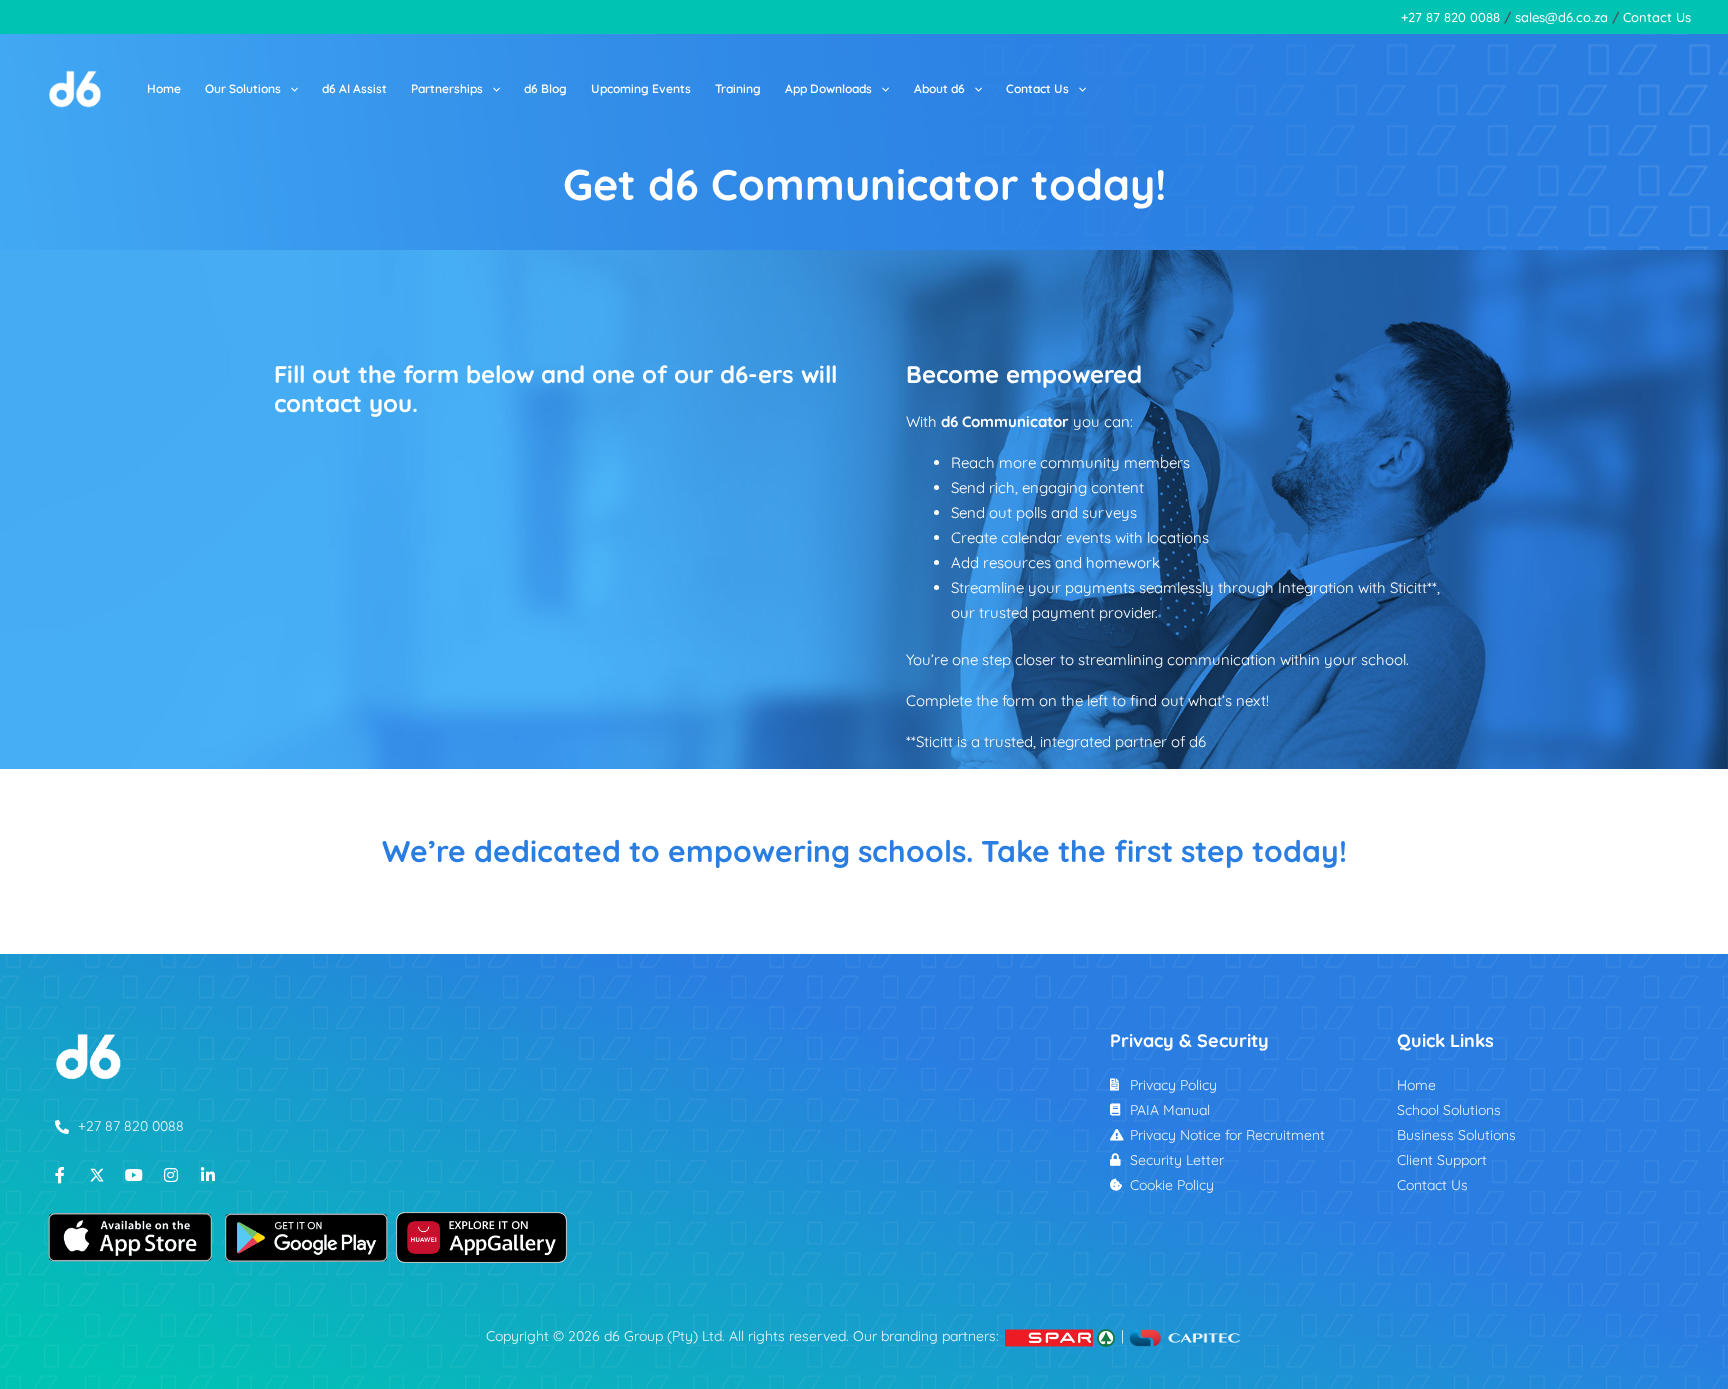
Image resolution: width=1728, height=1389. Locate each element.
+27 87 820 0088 (1450, 17)
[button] (289, 89)
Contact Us (1657, 17)
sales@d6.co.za (1561, 17)
